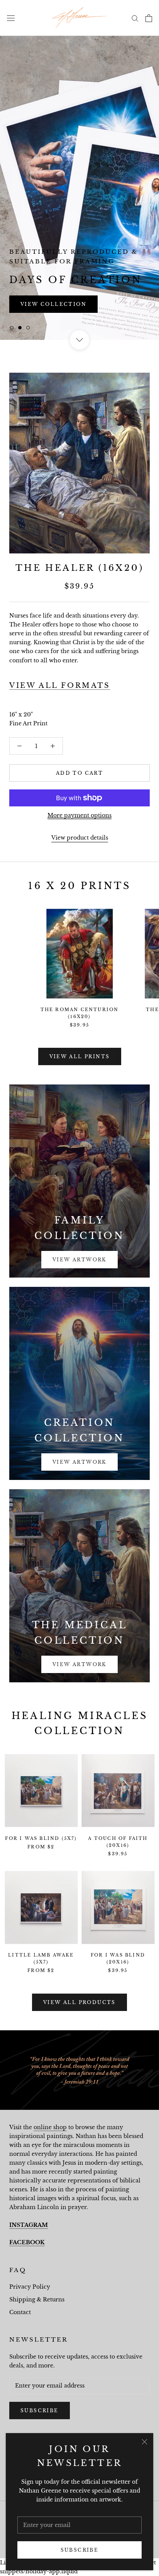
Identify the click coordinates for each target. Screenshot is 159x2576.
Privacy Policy (30, 2287)
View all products (79, 2002)
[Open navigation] (11, 18)
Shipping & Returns (37, 2299)
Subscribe (80, 2550)
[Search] (135, 18)
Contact (20, 2312)
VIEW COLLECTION (53, 304)
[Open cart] (149, 18)
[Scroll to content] (79, 340)
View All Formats (60, 686)
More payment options (79, 815)
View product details (80, 838)
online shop (50, 2127)
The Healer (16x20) (79, 568)
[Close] (145, 2442)
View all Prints (80, 1056)
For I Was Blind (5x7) (41, 1838)
